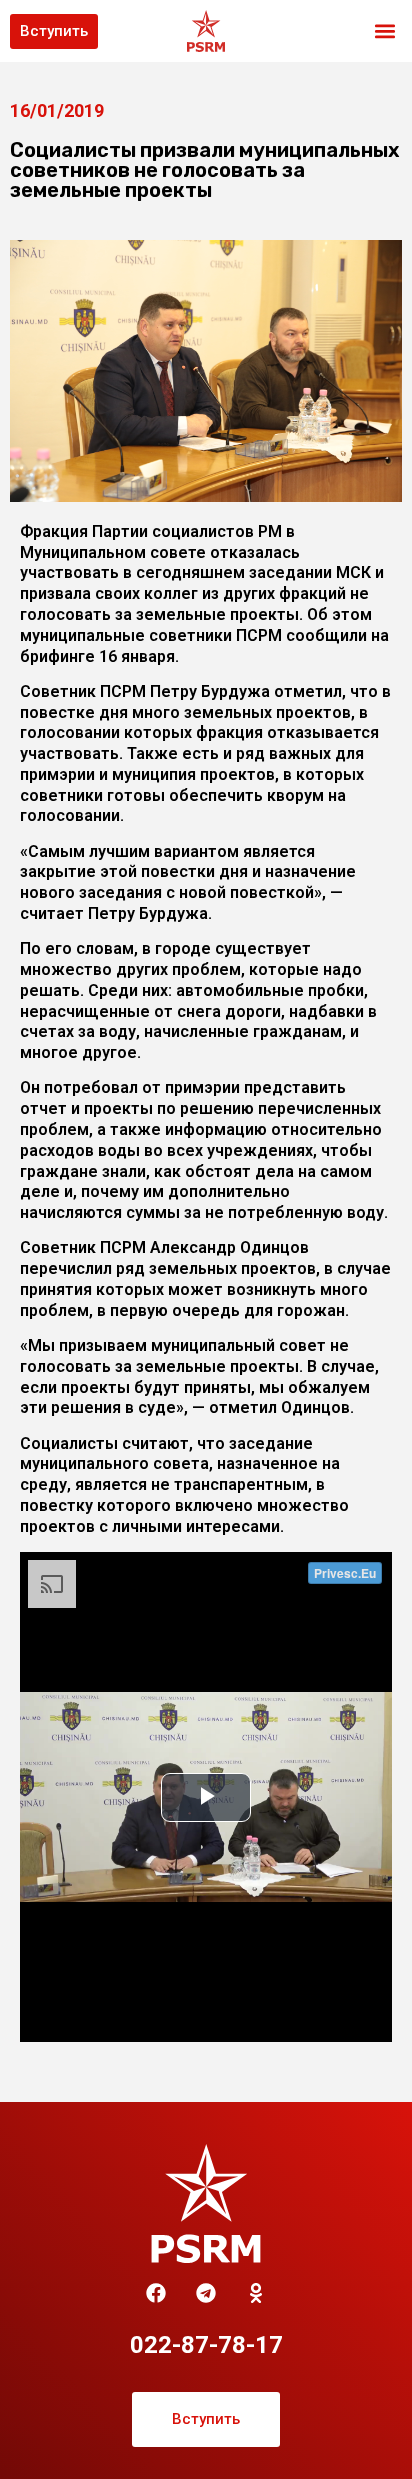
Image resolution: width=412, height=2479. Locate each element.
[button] (385, 31)
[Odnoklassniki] (256, 2293)
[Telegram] (206, 2293)
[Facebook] (156, 2293)
